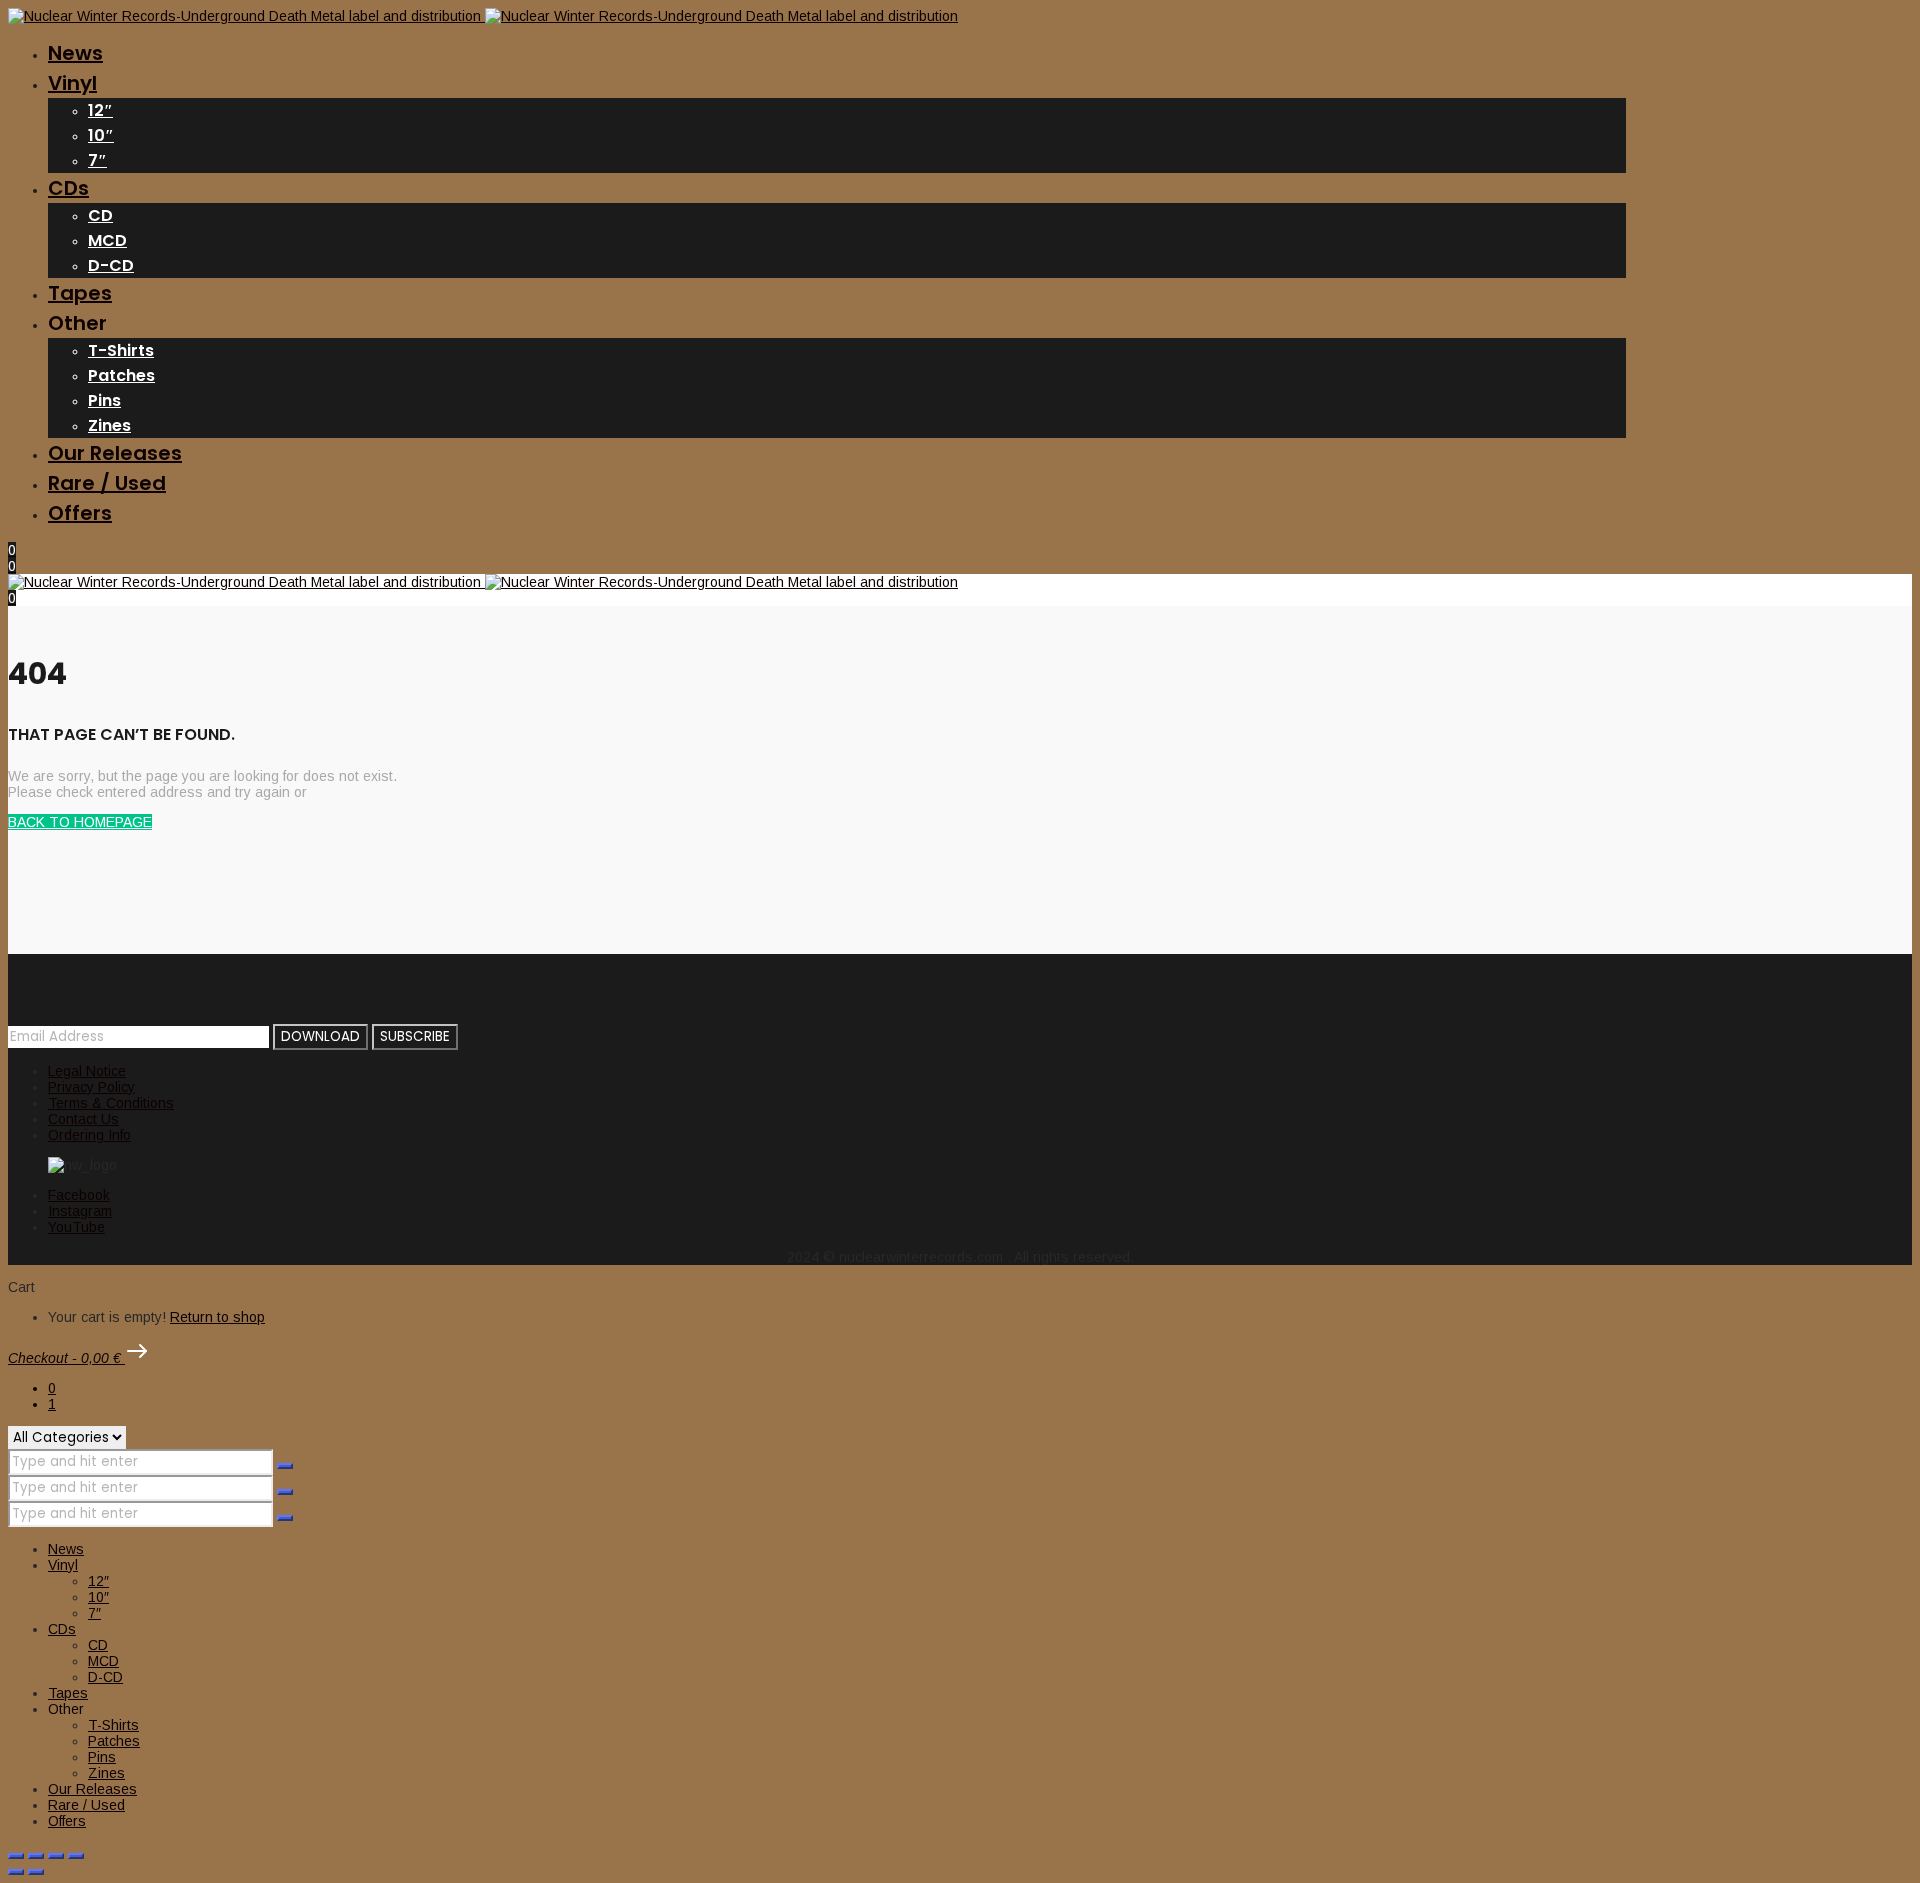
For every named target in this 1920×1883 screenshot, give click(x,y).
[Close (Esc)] (76, 1856)
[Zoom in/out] (16, 1856)
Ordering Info (89, 1135)
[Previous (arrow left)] (16, 1872)
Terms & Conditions (111, 1103)
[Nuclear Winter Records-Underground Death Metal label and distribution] (483, 16)
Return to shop (217, 1317)
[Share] (56, 1856)
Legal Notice (87, 1071)
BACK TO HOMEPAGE (80, 822)
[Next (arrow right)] (36, 1872)
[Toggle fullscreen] (36, 1856)
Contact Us (83, 1119)
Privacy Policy (91, 1087)
